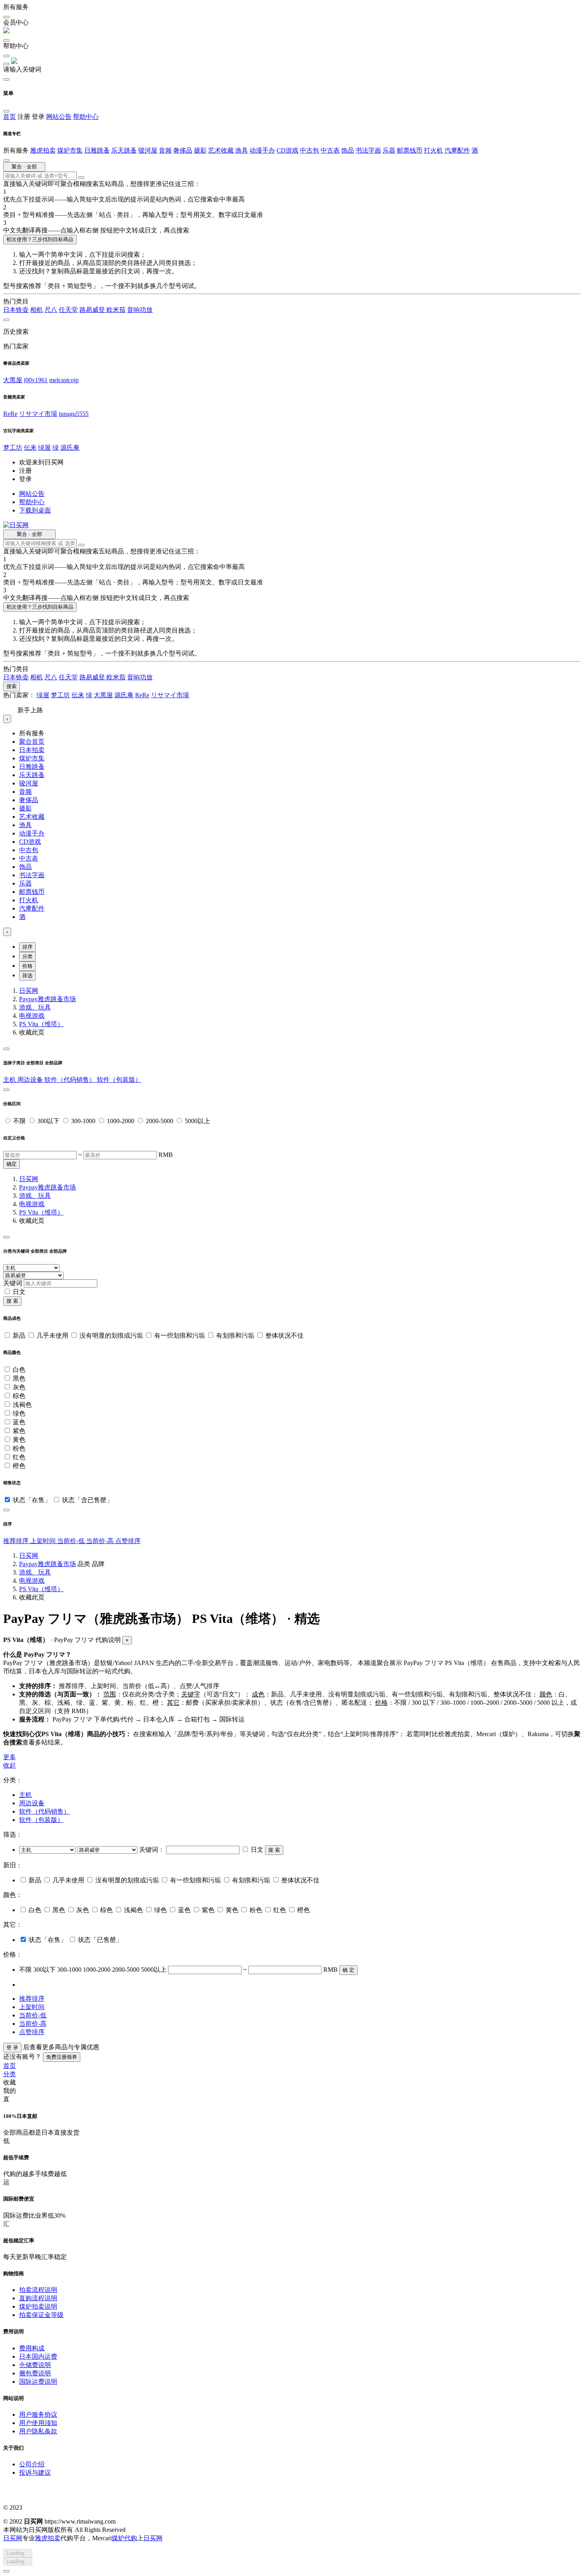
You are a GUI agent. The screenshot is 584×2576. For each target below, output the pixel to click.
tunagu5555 (74, 414)
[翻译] (81, 178)
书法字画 (368, 150)
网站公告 (59, 117)
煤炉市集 (70, 150)
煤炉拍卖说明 (38, 2306)
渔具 (242, 150)
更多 (10, 1757)
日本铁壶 (16, 310)
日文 (19, 1292)
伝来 (30, 448)
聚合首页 (32, 742)
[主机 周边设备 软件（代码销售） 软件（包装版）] (48, 1850)
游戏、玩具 (35, 1007)
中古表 (330, 150)
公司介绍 (32, 2464)
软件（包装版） (119, 1080)
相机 (37, 310)
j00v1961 (36, 380)
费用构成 (32, 2348)
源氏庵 (70, 448)
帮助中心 (86, 117)
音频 (165, 150)
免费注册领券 (62, 2057)
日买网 (29, 991)
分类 (27, 956)
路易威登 (93, 310)
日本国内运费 (38, 2356)
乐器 (389, 150)
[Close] (6, 1049)
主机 (10, 1080)
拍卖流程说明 (38, 2290)
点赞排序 (128, 1541)
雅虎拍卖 (43, 150)
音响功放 (140, 310)
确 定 (348, 1970)
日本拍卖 (32, 750)
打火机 (433, 150)
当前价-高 (101, 1541)
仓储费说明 (35, 2365)
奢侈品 (183, 150)
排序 (27, 947)
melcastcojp (64, 380)
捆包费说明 (35, 2373)
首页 (10, 117)
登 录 (12, 2047)
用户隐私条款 (38, 2431)
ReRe (10, 414)
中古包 (309, 150)
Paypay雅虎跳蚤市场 (47, 999)
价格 (27, 966)
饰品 (348, 150)
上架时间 (44, 1541)
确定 (12, 1164)
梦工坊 (13, 448)
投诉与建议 (35, 2473)
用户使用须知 (38, 2423)
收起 (10, 1765)
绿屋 (44, 448)
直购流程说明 (38, 2298)
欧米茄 (116, 310)
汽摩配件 (457, 150)
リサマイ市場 (38, 414)
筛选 (27, 976)
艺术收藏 (221, 150)
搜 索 (12, 1301)
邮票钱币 (410, 150)
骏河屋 (148, 150)
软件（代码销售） (71, 1080)
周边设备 (31, 1080)
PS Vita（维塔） (41, 1024)
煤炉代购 (124, 2538)
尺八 (51, 310)
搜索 (12, 686)
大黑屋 (13, 380)
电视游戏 (32, 1016)
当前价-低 (72, 1541)
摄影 (200, 150)
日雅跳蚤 (97, 150)
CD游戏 (287, 150)
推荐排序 (17, 1541)
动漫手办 (262, 150)
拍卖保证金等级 (41, 2315)
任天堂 (68, 310)
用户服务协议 (38, 2415)
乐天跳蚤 (124, 150)
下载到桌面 (35, 510)
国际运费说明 (38, 2382)
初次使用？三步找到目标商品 (40, 239)
